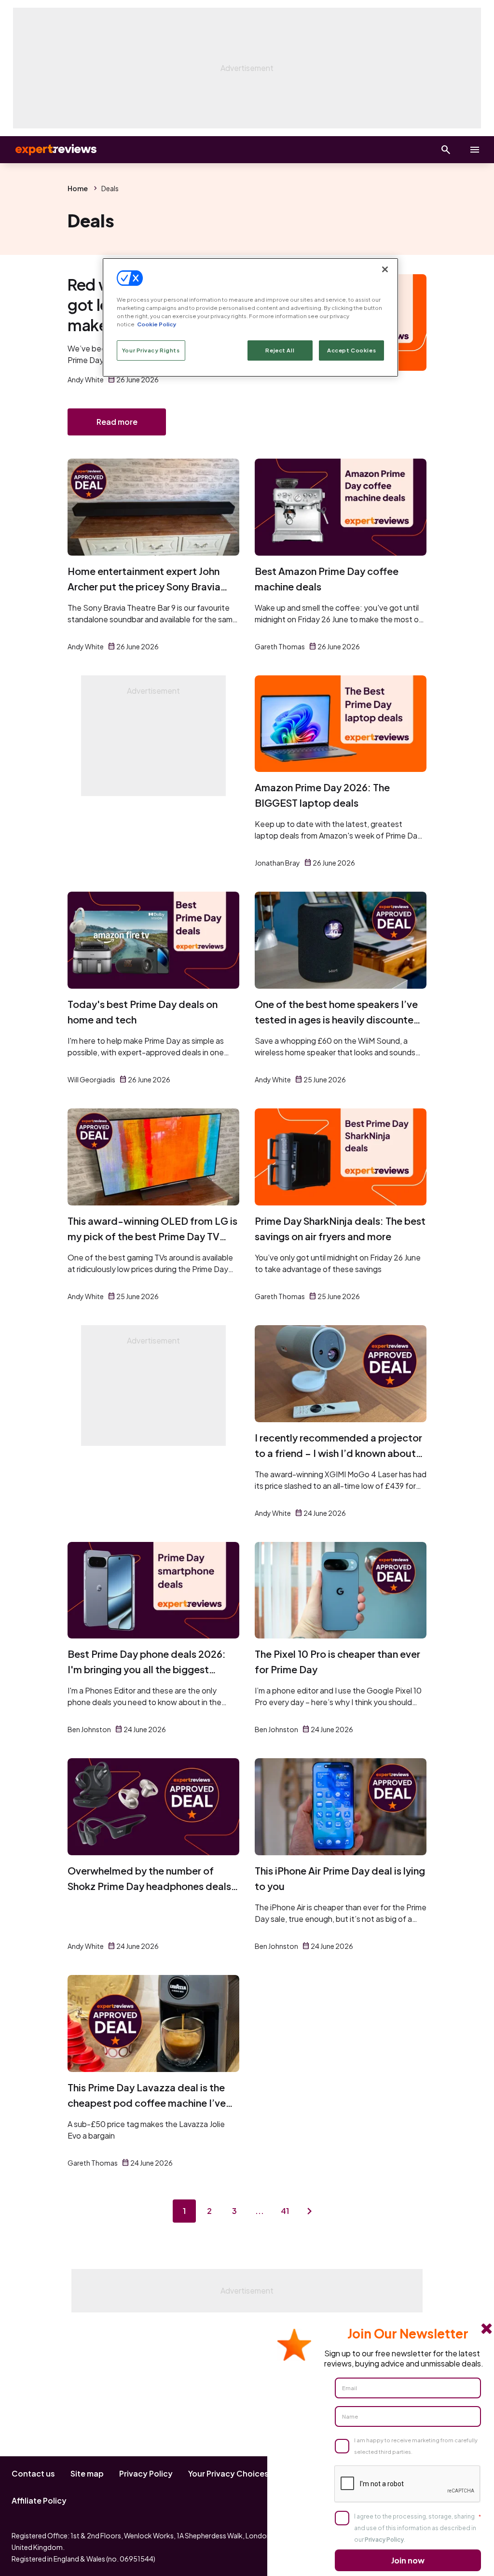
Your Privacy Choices (228, 2473)
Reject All (280, 350)
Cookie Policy (157, 324)
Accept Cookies (351, 350)
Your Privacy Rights (151, 350)
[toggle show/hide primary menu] (475, 150)
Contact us (33, 2473)
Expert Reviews (48, 150)
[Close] (385, 269)
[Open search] (446, 150)
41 (285, 2211)
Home (78, 188)
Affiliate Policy (39, 2500)
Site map (87, 2473)
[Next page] (310, 2211)
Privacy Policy (146, 2473)
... (260, 2211)
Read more (117, 422)
